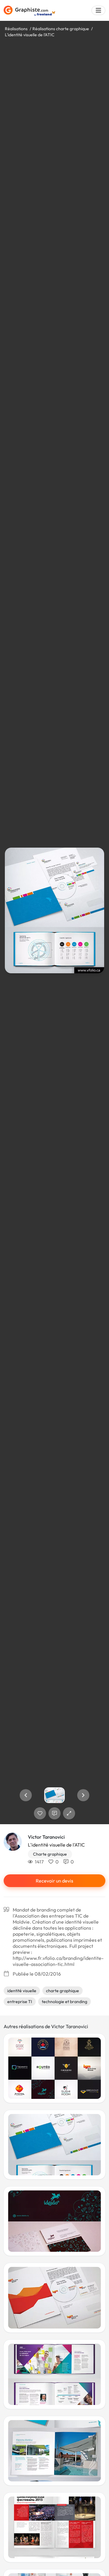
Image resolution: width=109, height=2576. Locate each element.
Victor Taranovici (46, 1837)
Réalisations (16, 29)
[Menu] (98, 10)
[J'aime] (40, 1813)
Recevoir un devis (54, 1881)
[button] (26, 1795)
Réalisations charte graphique (61, 29)
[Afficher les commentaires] (54, 1813)
